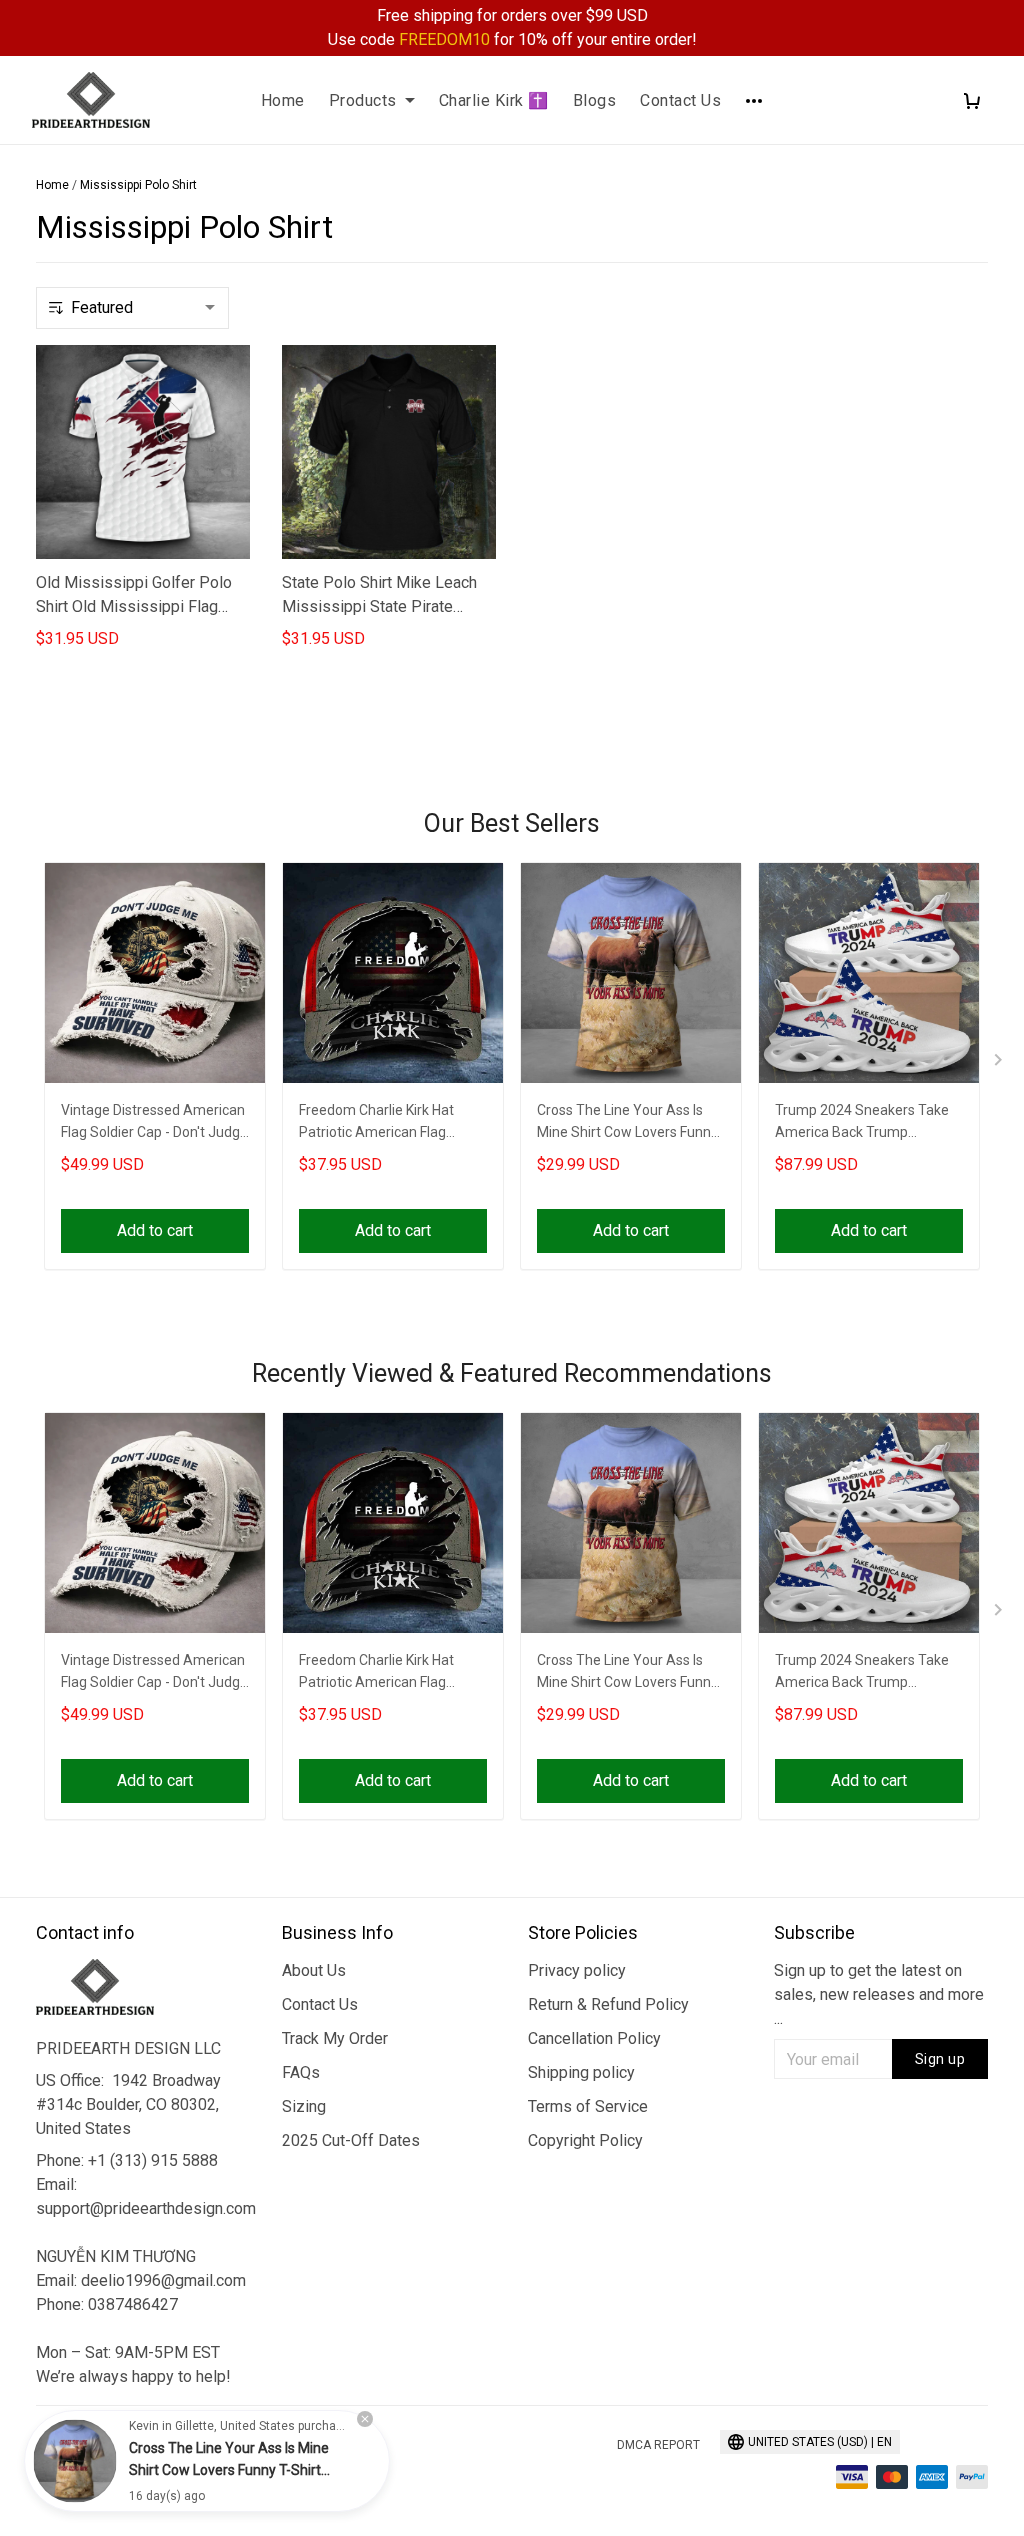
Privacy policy (577, 1970)
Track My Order (335, 2038)
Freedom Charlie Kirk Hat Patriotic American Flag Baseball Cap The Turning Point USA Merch (379, 1123)
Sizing (304, 2106)
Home (283, 100)
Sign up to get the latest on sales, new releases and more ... (879, 1994)
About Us (314, 1970)
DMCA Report (658, 2445)
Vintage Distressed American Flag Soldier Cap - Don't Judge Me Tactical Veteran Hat (154, 1123)
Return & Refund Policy (608, 2004)
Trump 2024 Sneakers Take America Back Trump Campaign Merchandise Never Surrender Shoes (862, 1123)
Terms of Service (588, 2106)
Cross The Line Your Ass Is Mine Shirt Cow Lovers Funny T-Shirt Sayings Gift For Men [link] (229, 2470)
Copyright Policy (585, 2140)
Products (363, 100)
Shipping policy (581, 2072)
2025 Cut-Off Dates (351, 2140)
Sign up (940, 2059)
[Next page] (1000, 1064)
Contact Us (680, 100)
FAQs (301, 2072)
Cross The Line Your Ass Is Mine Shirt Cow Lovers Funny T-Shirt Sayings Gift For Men (627, 1123)
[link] (75, 2461)
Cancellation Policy (594, 2038)
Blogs (595, 100)
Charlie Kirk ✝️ (494, 100)
